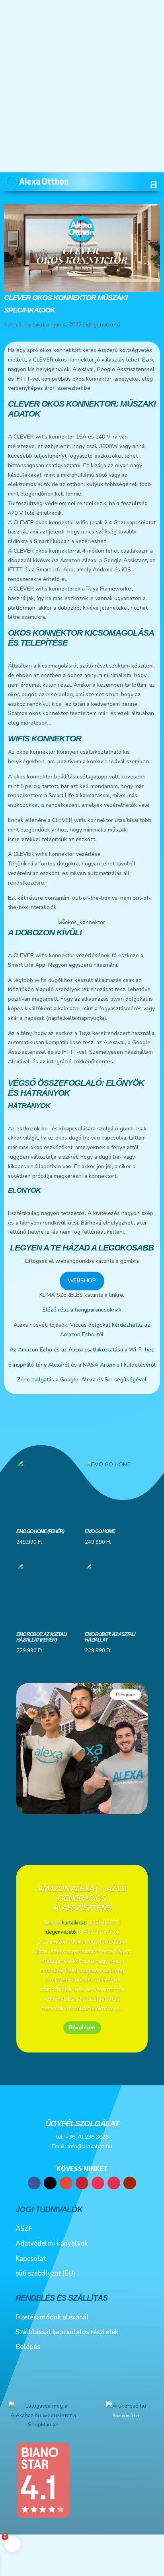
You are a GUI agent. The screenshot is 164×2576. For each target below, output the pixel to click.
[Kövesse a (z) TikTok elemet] (98, 2183)
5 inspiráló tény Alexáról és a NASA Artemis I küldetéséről (82, 1365)
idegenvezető (103, 325)
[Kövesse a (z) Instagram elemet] (114, 2183)
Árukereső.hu (126, 2416)
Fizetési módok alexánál (52, 2317)
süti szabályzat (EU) (45, 2273)
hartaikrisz (37, 325)
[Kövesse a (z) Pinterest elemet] (82, 2183)
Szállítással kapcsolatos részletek (67, 2332)
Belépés (28, 2347)
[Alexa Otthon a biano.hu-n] (43, 2517)
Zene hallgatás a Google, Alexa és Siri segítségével (82, 1380)
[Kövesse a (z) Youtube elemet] (130, 2183)
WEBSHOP (82, 1281)
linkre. (116, 1295)
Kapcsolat (31, 2259)
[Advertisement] (82, 86)
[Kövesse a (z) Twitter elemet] (50, 2183)
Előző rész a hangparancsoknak (82, 1310)
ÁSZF (24, 2229)
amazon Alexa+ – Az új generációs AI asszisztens (82, 1898)
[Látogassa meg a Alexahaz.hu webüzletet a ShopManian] (43, 2425)
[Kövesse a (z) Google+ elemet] (66, 2183)
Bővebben (82, 2028)
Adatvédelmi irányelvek (52, 2243)
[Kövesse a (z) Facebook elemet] (34, 2183)
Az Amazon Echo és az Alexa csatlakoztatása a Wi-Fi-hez (82, 1350)
